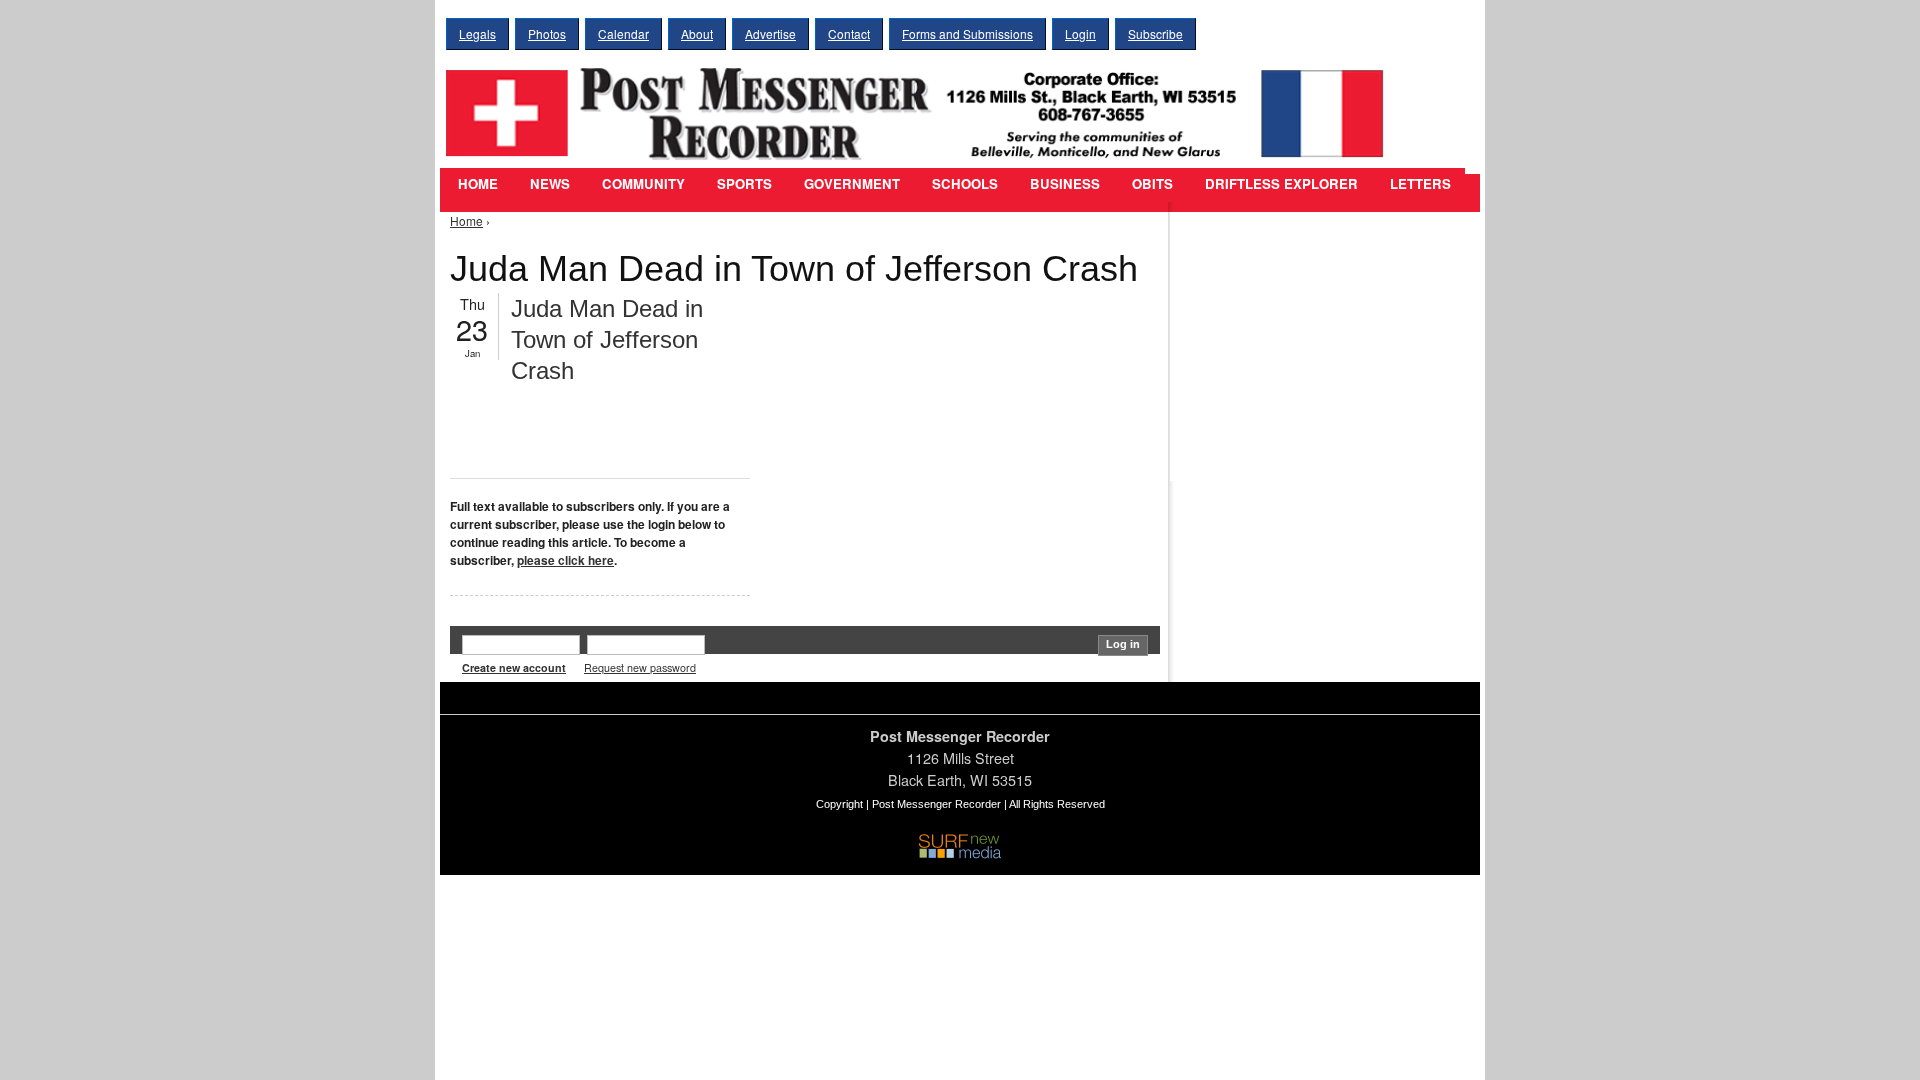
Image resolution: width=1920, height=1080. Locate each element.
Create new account (514, 667)
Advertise (770, 33)
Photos (547, 33)
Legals (477, 33)
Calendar (623, 33)
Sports (744, 183)
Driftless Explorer (1281, 183)
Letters (1420, 183)
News (550, 183)
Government (852, 183)
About (697, 33)
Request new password (640, 667)
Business (1065, 183)
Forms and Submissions (967, 33)
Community (643, 183)
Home (478, 183)
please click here (565, 560)
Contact (849, 33)
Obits (1152, 183)
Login (1080, 33)
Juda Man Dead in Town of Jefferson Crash (607, 339)
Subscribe (1155, 33)
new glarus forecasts (1285, 440)
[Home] (920, 100)
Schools (965, 183)
